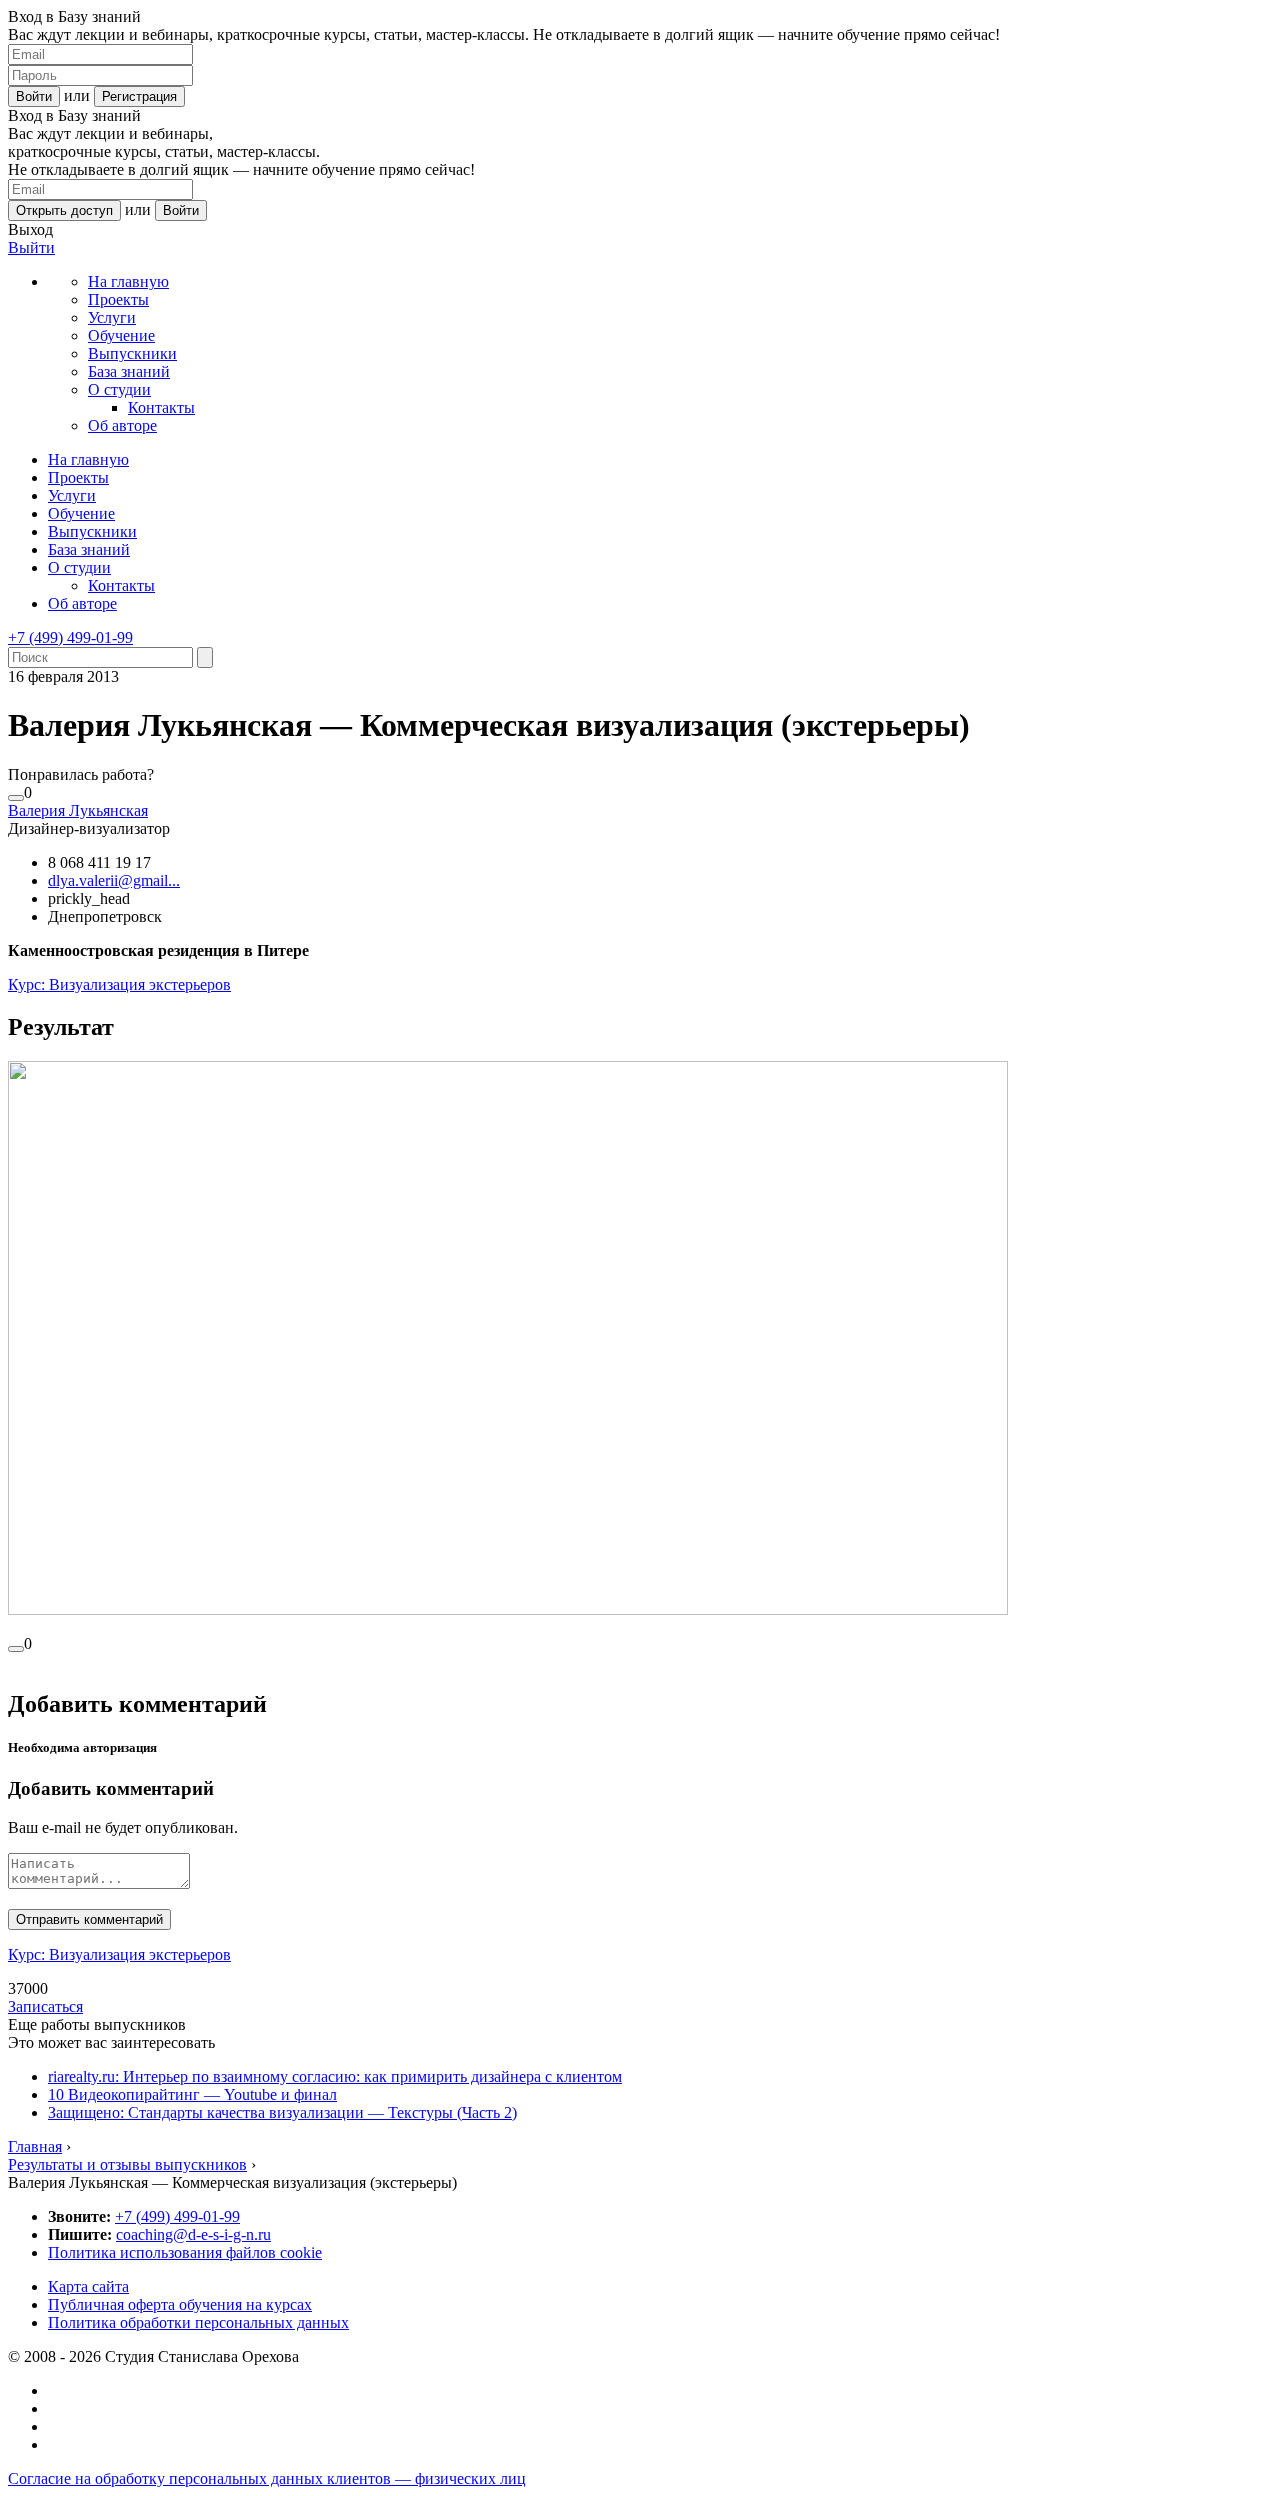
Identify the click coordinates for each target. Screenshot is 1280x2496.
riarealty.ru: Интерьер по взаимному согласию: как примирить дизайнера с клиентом (335, 2076)
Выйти (31, 247)
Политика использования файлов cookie (185, 2252)
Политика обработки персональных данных (198, 2322)
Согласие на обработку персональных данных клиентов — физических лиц (267, 2478)
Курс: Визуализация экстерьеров (119, 984)
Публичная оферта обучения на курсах (180, 2304)
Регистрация (139, 96)
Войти (34, 96)
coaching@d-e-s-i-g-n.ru (193, 2234)
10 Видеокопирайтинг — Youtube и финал (192, 2094)
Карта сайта (88, 2286)
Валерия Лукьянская (78, 810)
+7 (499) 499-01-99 (70, 637)
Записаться (45, 2006)
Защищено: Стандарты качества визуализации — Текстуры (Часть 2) (282, 2112)
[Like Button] (16, 798)
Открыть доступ (64, 210)
